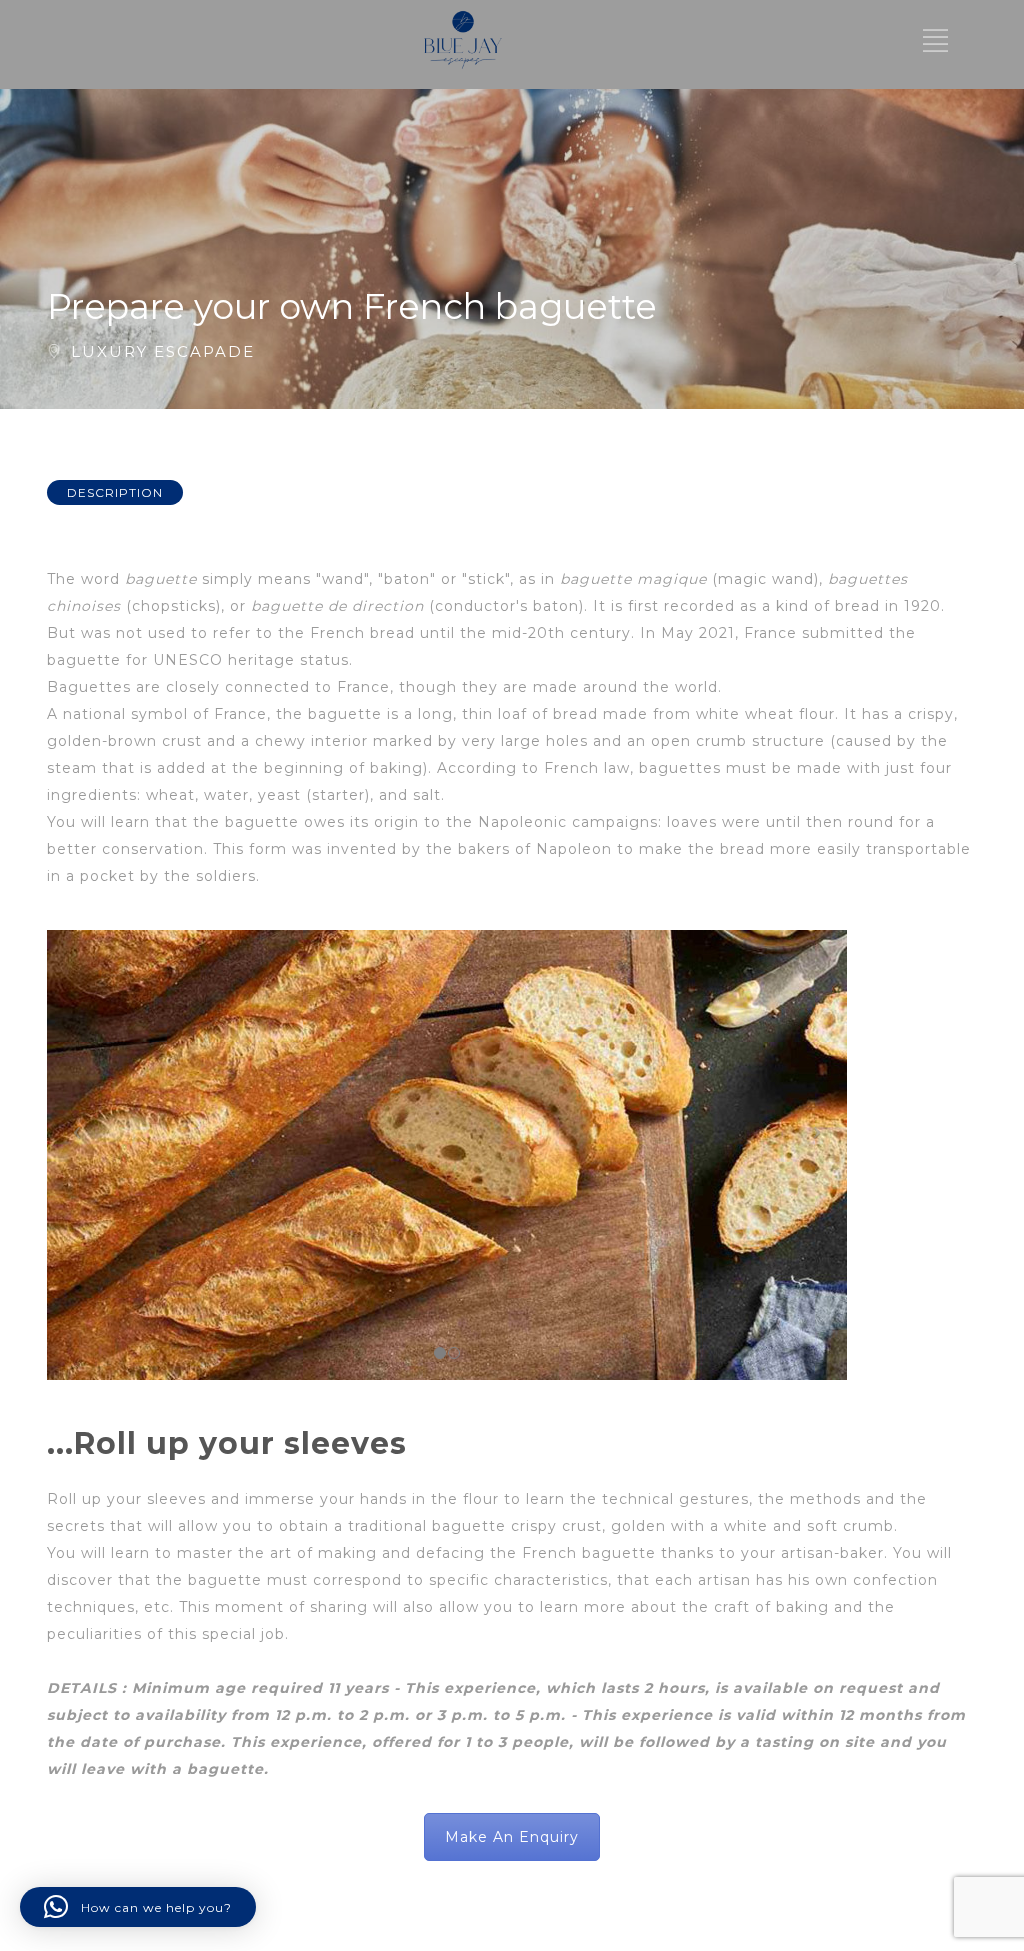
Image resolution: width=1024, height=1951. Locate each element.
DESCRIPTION (115, 492)
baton (556, 606)
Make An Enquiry (512, 1837)
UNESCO (188, 660)
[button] (138, 1907)
